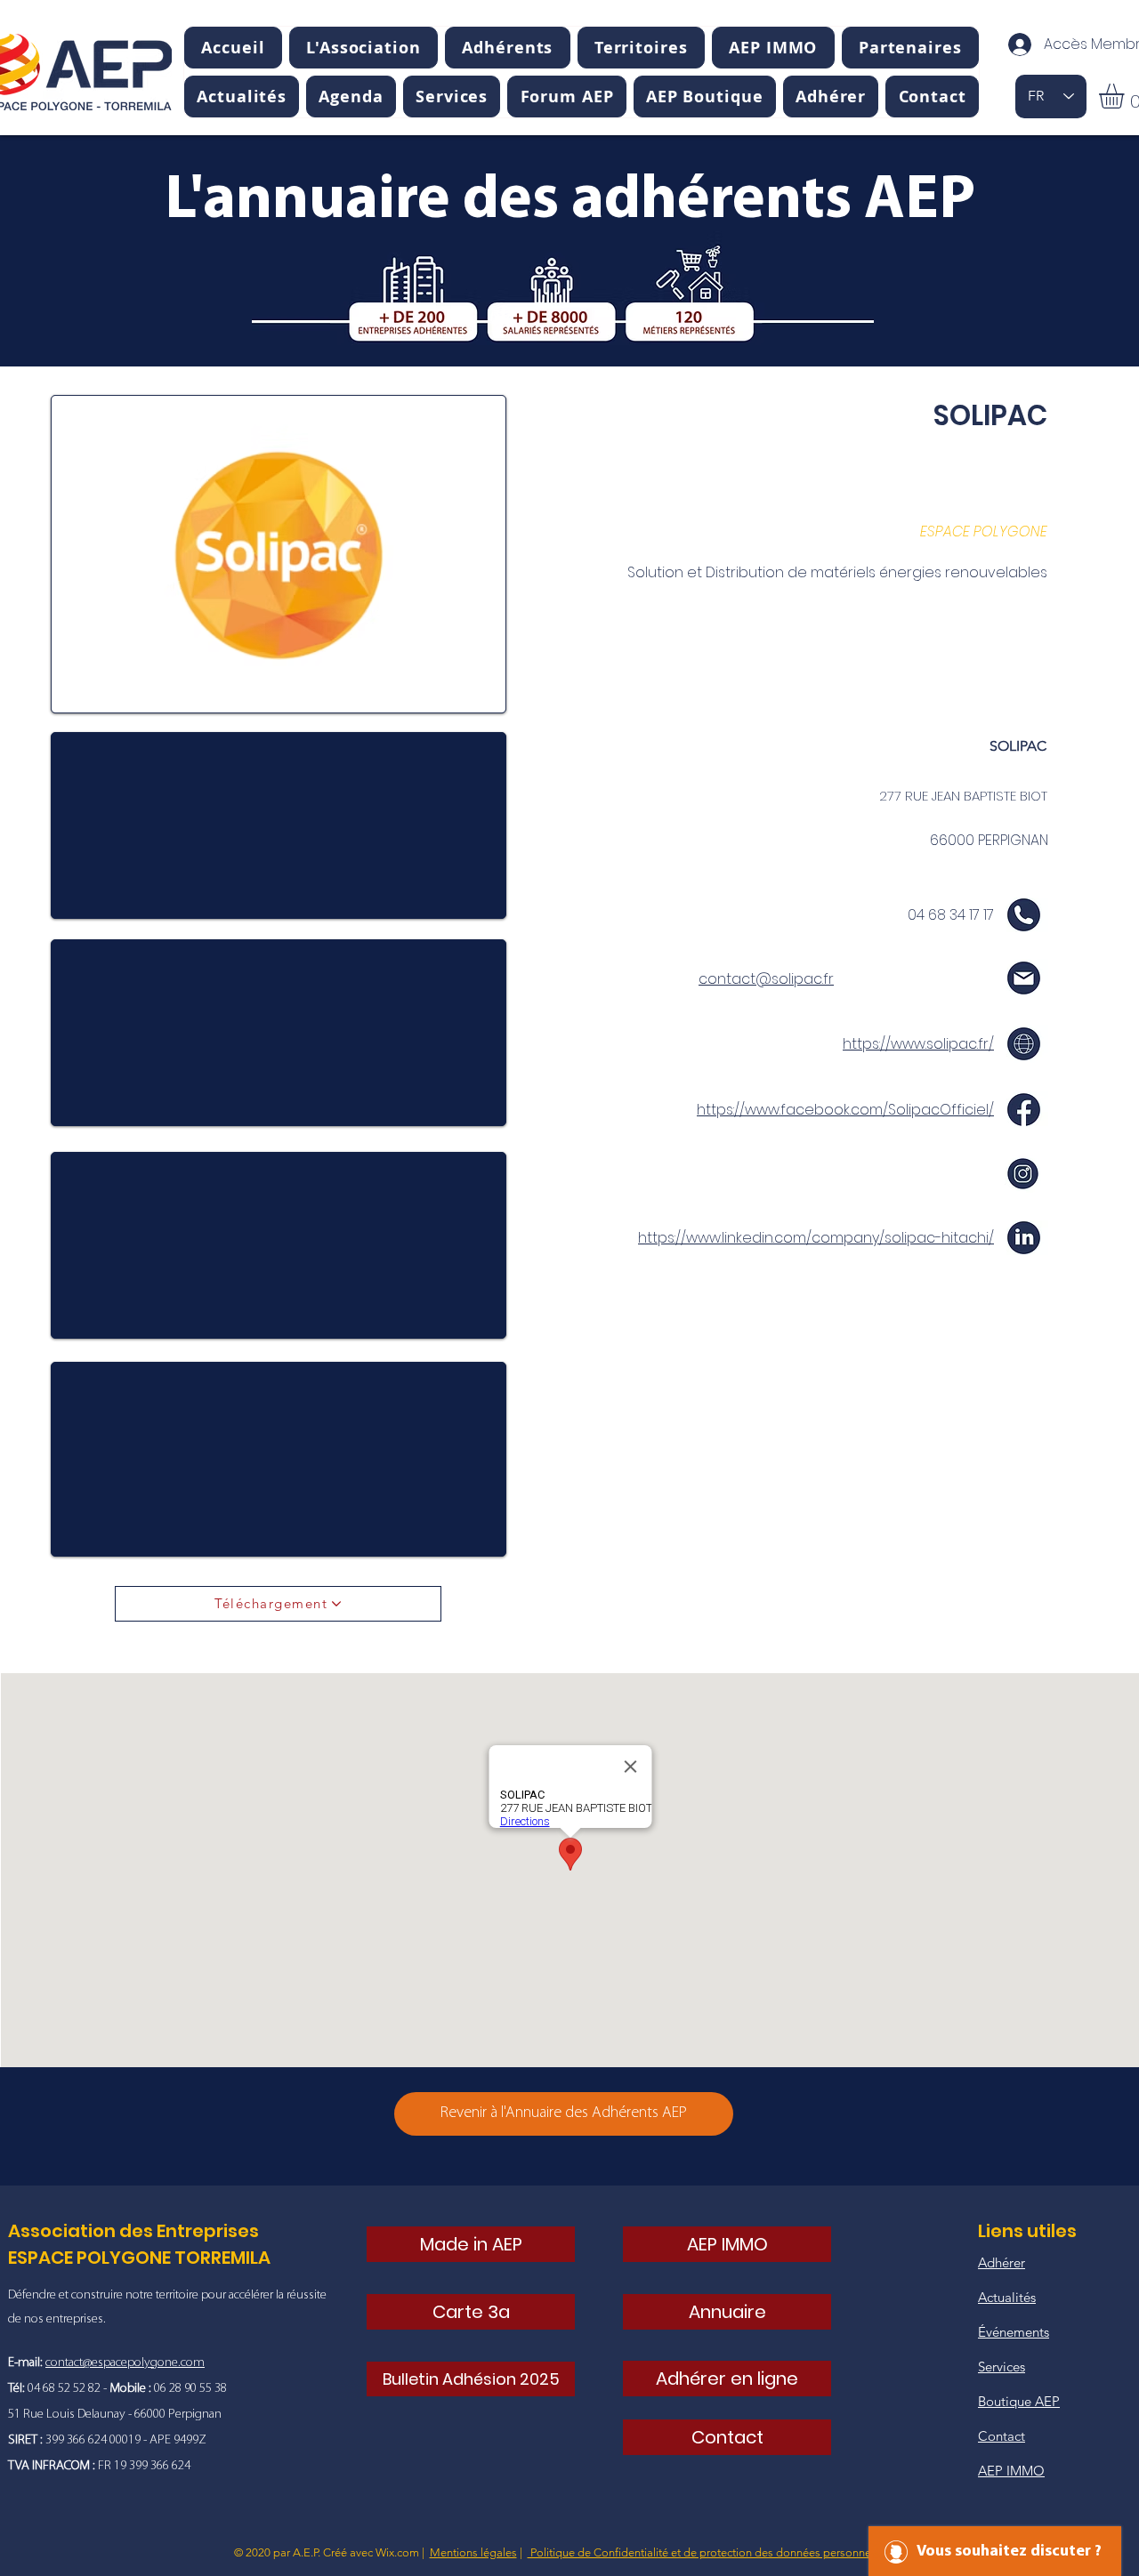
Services (1002, 2367)
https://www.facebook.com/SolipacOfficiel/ (845, 1110)
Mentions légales (473, 2552)
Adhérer (1002, 2262)
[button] (364, 48)
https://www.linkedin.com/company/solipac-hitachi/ (816, 1238)
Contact (1002, 2436)
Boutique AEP (1019, 2401)
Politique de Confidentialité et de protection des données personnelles (708, 2552)
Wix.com (397, 2552)
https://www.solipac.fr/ (918, 1044)
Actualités (1007, 2297)
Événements (1014, 2332)
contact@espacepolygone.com (125, 2363)
